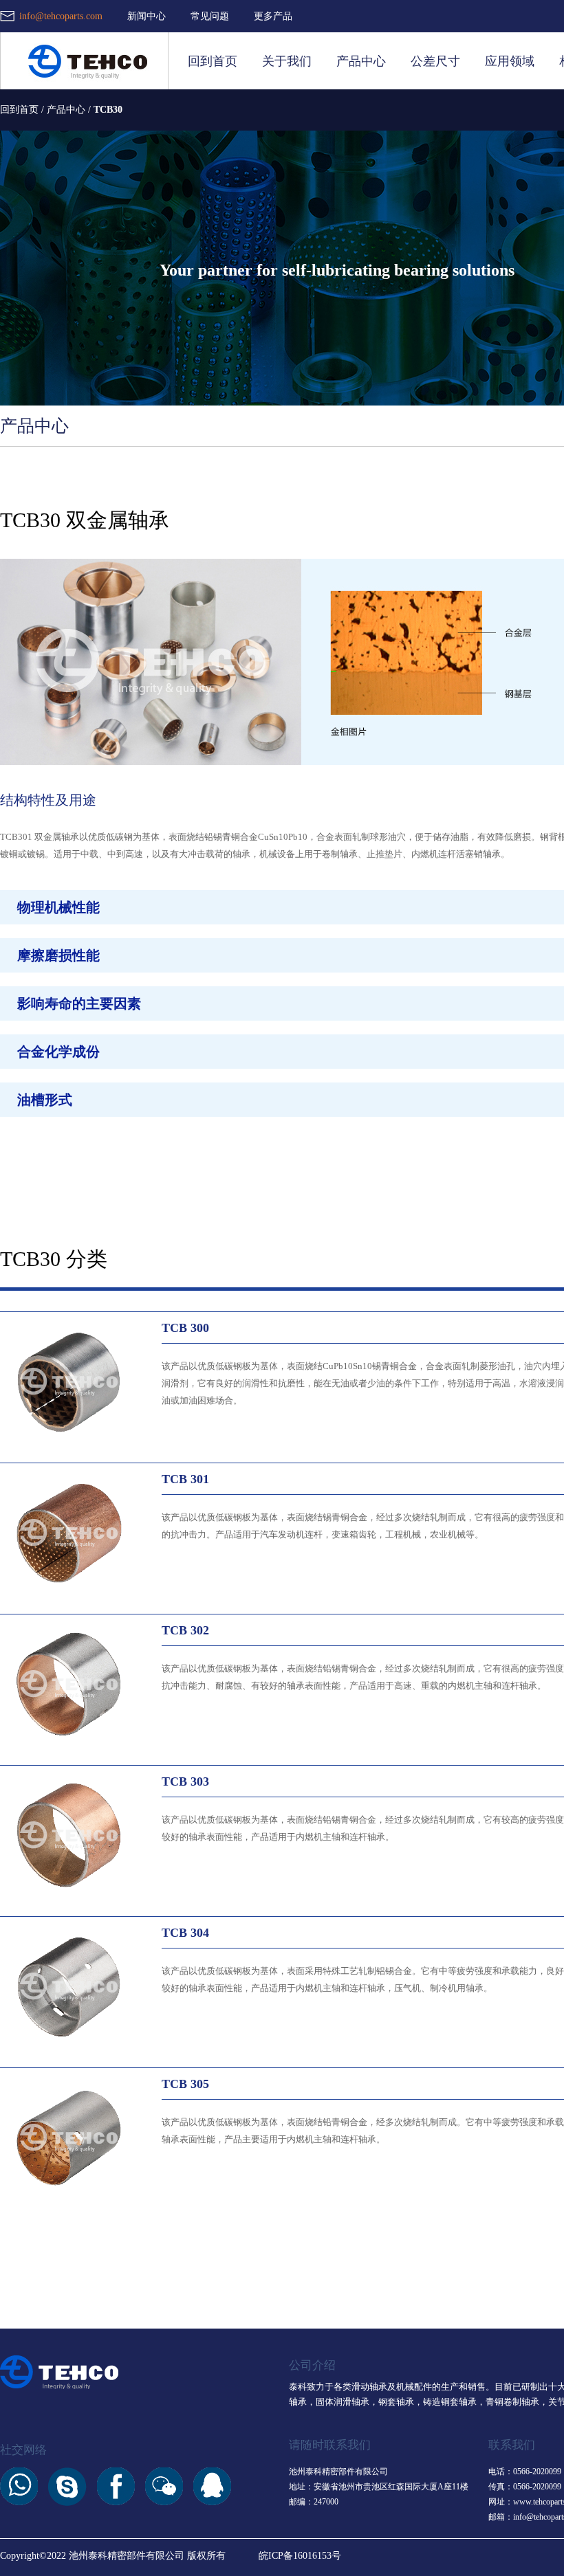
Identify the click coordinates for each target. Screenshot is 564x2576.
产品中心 (361, 61)
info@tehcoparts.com (61, 16)
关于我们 (287, 61)
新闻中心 (147, 16)
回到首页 (213, 61)
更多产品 (273, 16)
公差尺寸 (435, 61)
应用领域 (510, 61)
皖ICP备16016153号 (300, 2556)
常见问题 (210, 16)
